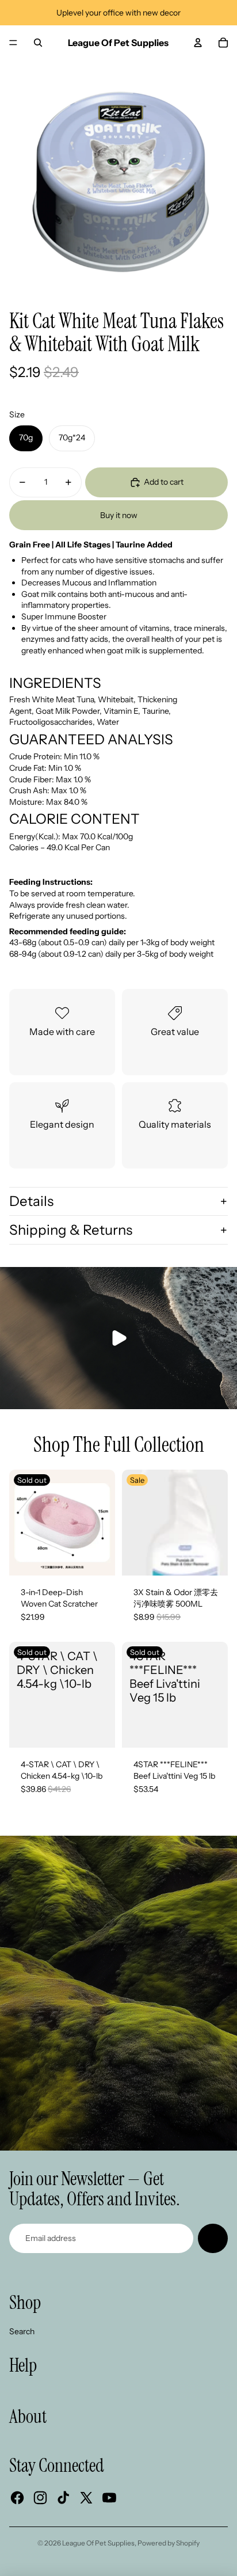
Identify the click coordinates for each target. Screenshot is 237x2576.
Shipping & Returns (71, 1230)
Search (22, 2331)
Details (31, 1201)
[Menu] (13, 43)
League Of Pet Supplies (98, 2543)
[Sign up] (213, 2239)
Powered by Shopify (169, 2543)
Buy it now (119, 515)
